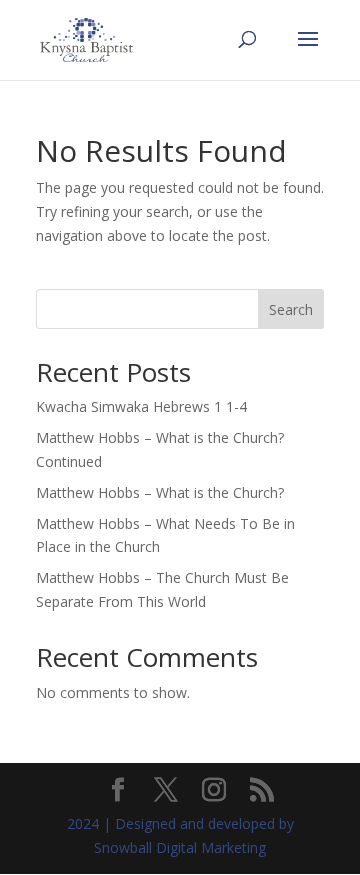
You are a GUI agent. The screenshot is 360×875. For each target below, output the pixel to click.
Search (291, 309)
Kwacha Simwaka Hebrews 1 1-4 (141, 406)
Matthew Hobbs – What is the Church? (160, 492)
